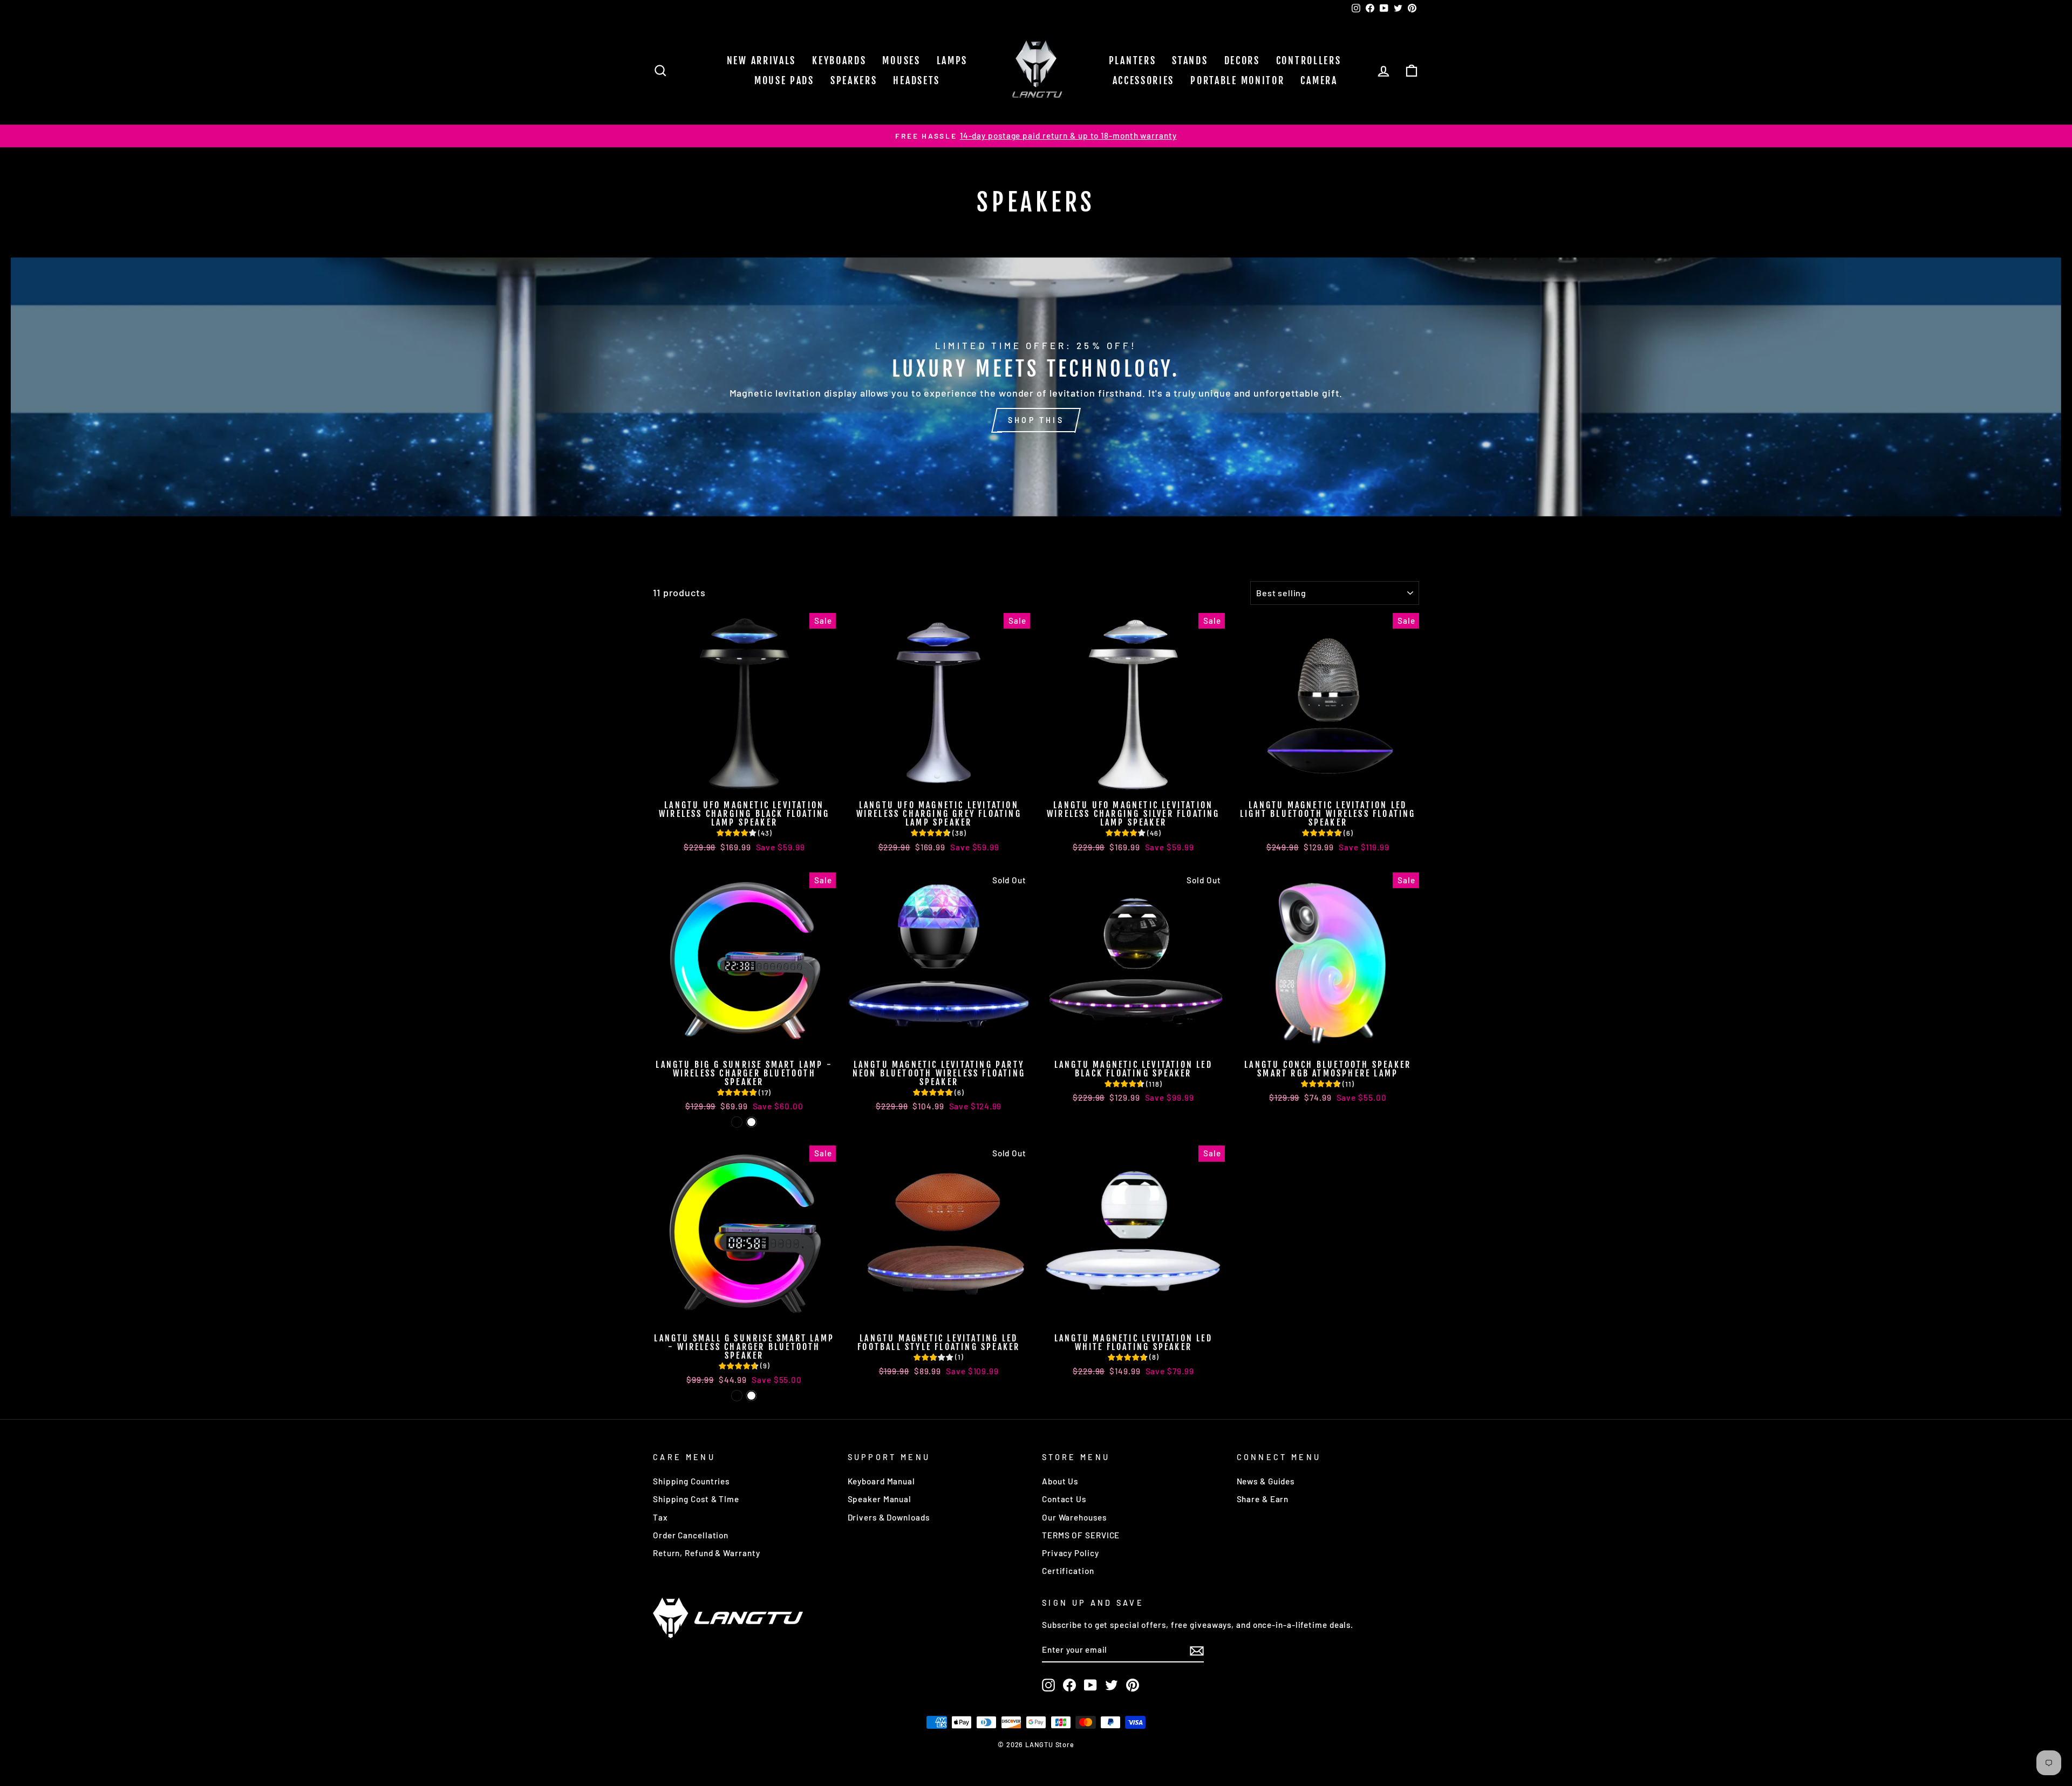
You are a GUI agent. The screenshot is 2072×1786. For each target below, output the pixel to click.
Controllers (1309, 60)
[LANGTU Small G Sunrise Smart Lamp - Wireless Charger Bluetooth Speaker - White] (751, 1396)
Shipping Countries (691, 1481)
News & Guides (1266, 1481)
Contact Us (1064, 1499)
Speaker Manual (880, 1499)
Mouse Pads (784, 80)
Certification (1068, 1571)
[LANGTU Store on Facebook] (1069, 1685)
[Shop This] (1036, 387)
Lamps (952, 60)
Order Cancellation (691, 1535)
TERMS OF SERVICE (1081, 1535)
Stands (1190, 60)
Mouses (901, 60)
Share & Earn (1263, 1499)
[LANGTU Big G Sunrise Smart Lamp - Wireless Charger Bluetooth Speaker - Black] (737, 1122)
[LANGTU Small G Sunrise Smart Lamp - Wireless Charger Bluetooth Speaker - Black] (737, 1396)
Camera (1319, 80)
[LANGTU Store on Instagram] (1048, 1685)
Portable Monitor (1237, 80)
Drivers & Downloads (889, 1517)
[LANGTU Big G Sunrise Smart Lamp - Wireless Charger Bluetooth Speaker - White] (751, 1122)
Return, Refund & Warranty (707, 1553)
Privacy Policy (1071, 1553)
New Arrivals (761, 60)
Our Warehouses (1074, 1517)
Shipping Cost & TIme (696, 1499)
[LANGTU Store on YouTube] (1090, 1685)
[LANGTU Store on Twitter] (1112, 1685)
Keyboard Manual (882, 1481)
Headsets (916, 80)
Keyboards (839, 60)
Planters (1133, 60)
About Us (1060, 1481)
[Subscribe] (1197, 1651)
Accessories (1144, 80)
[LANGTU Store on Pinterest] (1133, 1685)
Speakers (854, 80)
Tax (660, 1517)
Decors (1242, 60)
